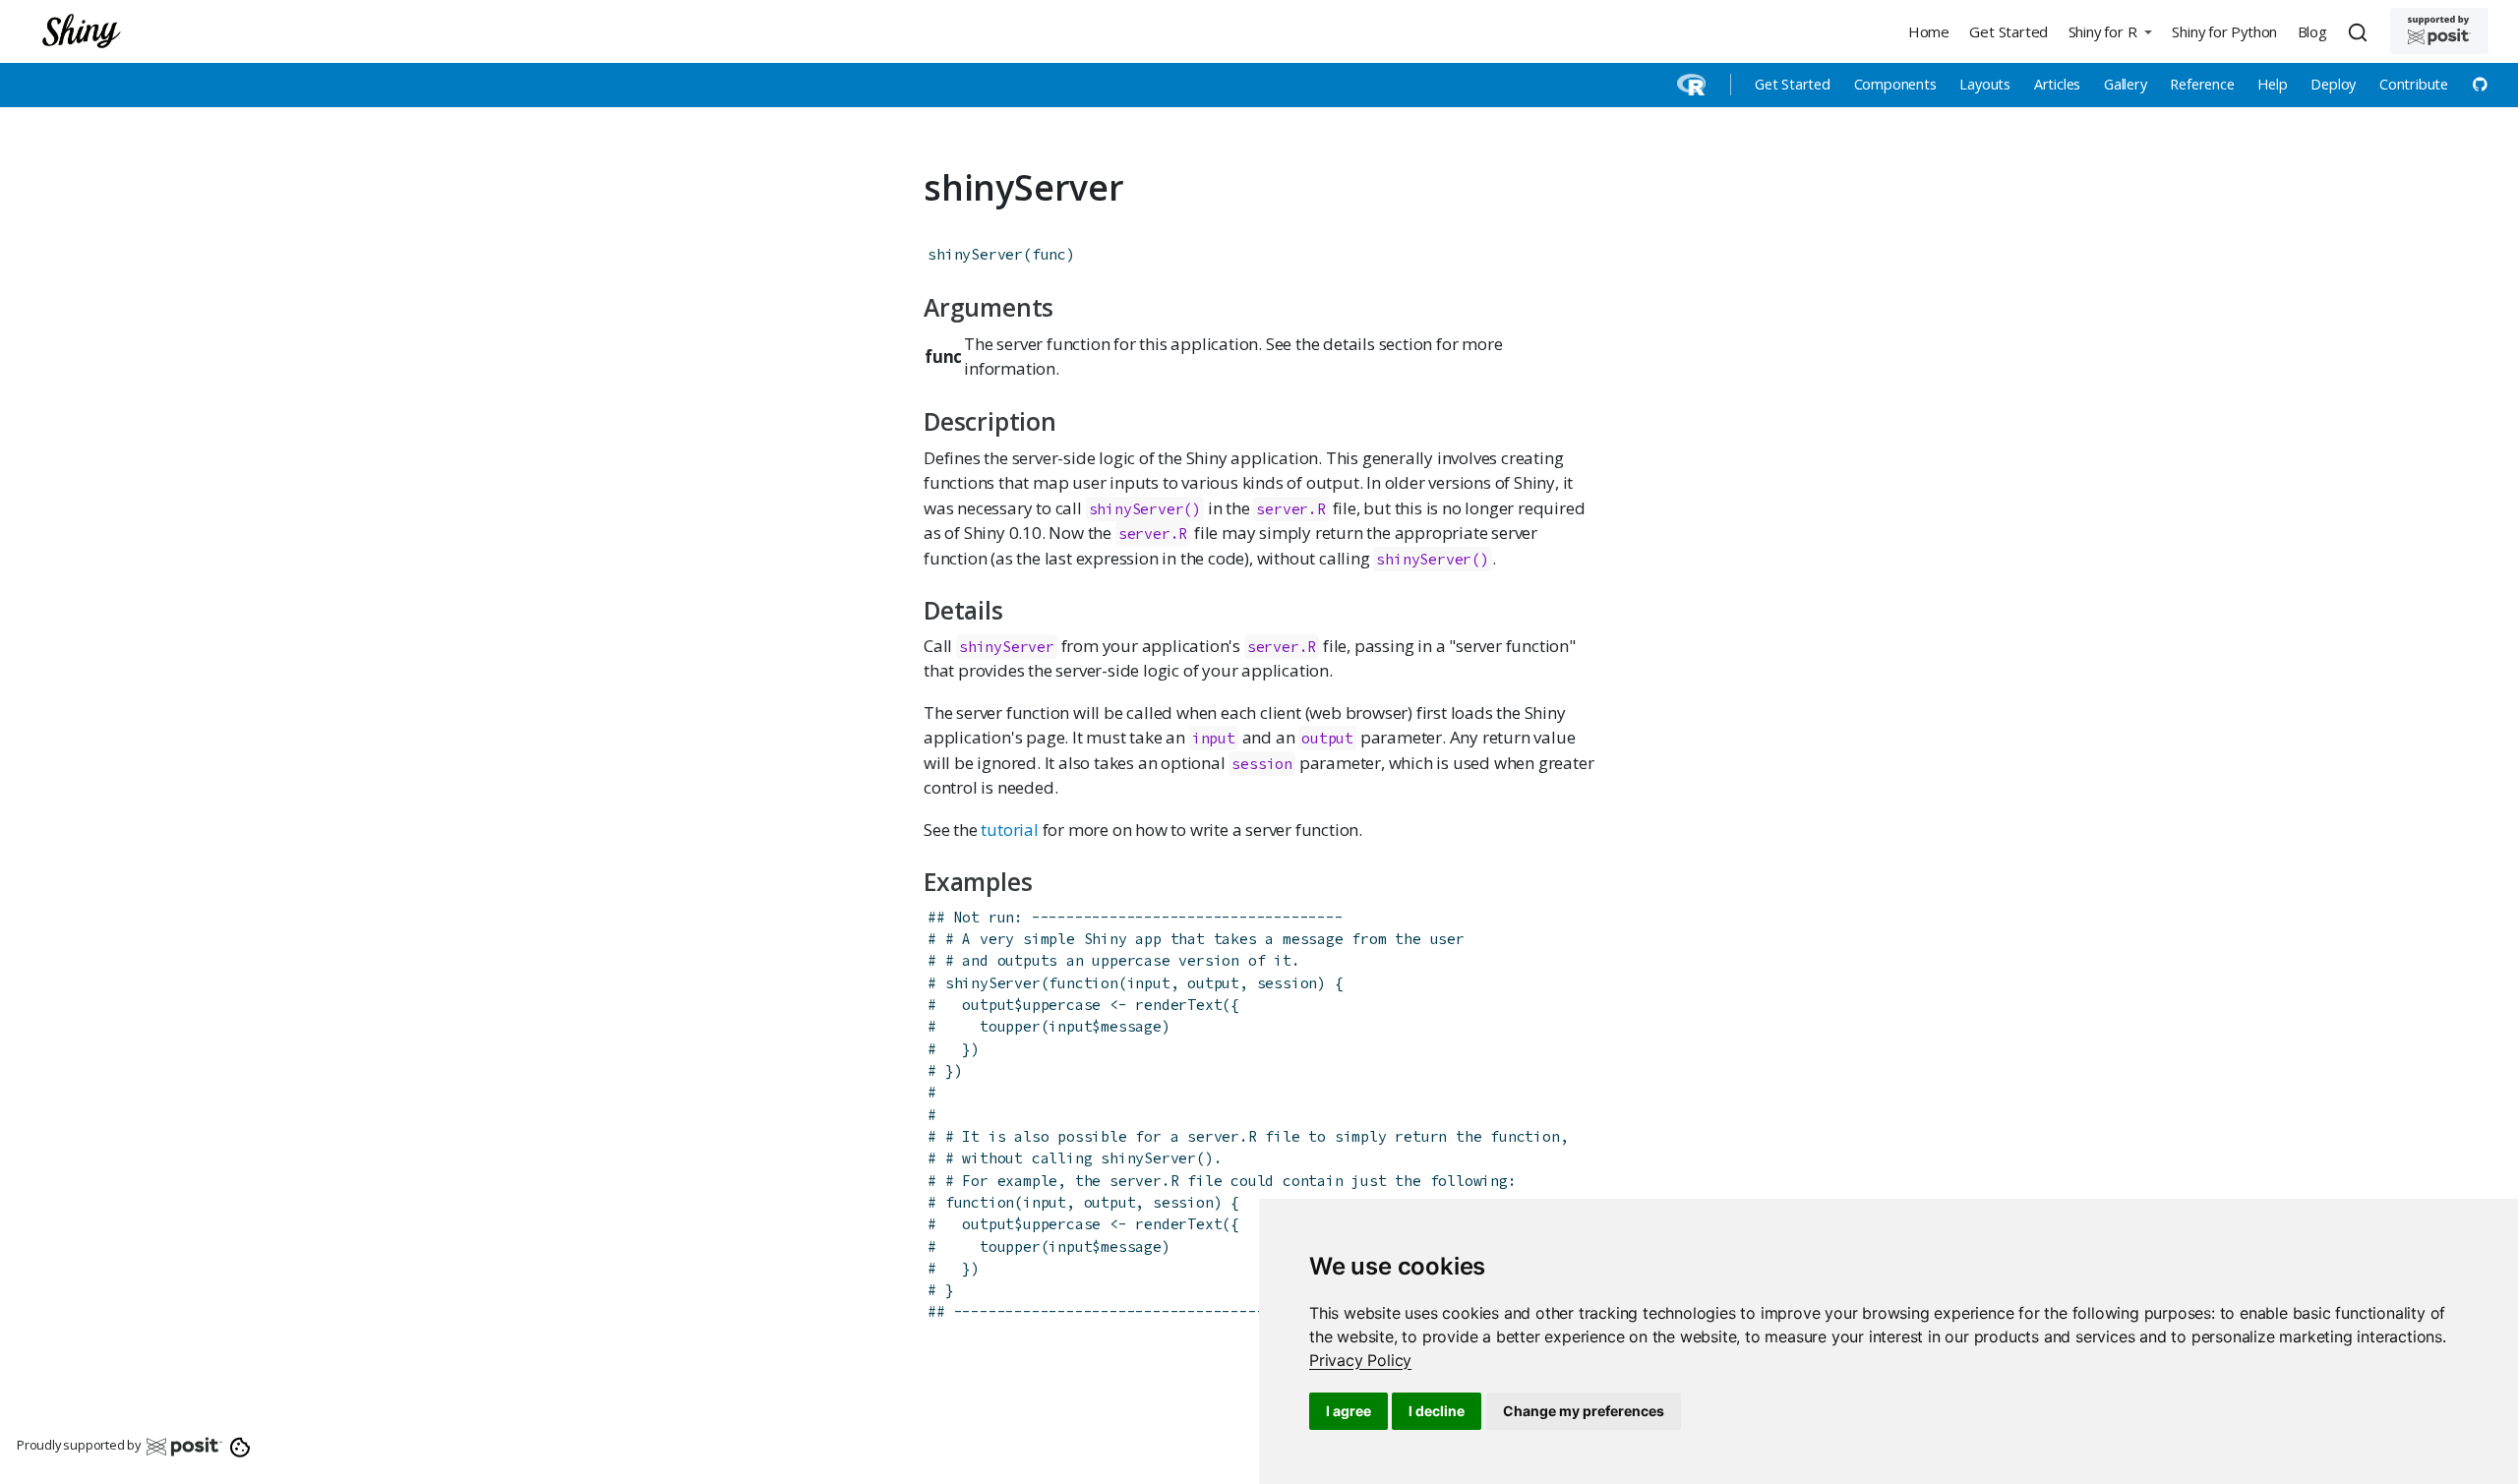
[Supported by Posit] (2439, 31)
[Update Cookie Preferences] (240, 1446)
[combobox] (2361, 31)
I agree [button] (1349, 1411)
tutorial (1009, 830)
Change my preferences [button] (1584, 1411)
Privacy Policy (1360, 1360)
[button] (2110, 31)
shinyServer (975, 254)
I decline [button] (1437, 1411)
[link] (1360, 1360)
